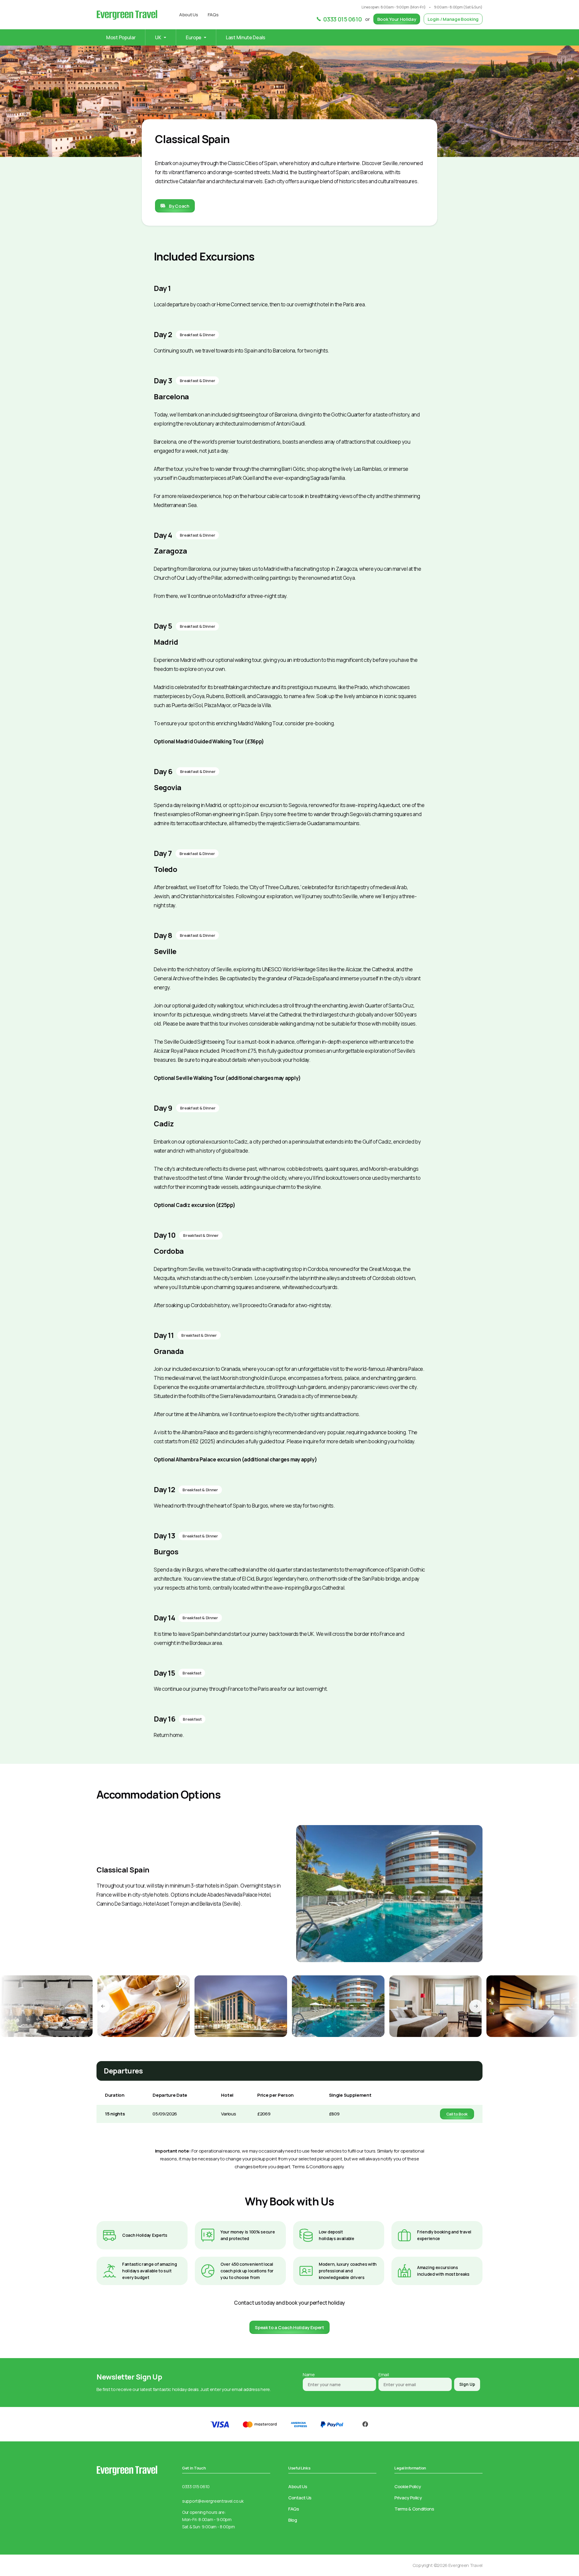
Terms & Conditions (414, 2509)
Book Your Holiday (397, 19)
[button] (103, 2006)
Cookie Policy (408, 2487)
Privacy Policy (408, 2498)
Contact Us (300, 2498)
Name (309, 2375)
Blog (293, 2520)
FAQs (213, 15)
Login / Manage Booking (453, 19)
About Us (189, 15)
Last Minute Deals (246, 37)
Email (384, 2375)
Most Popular (121, 37)
